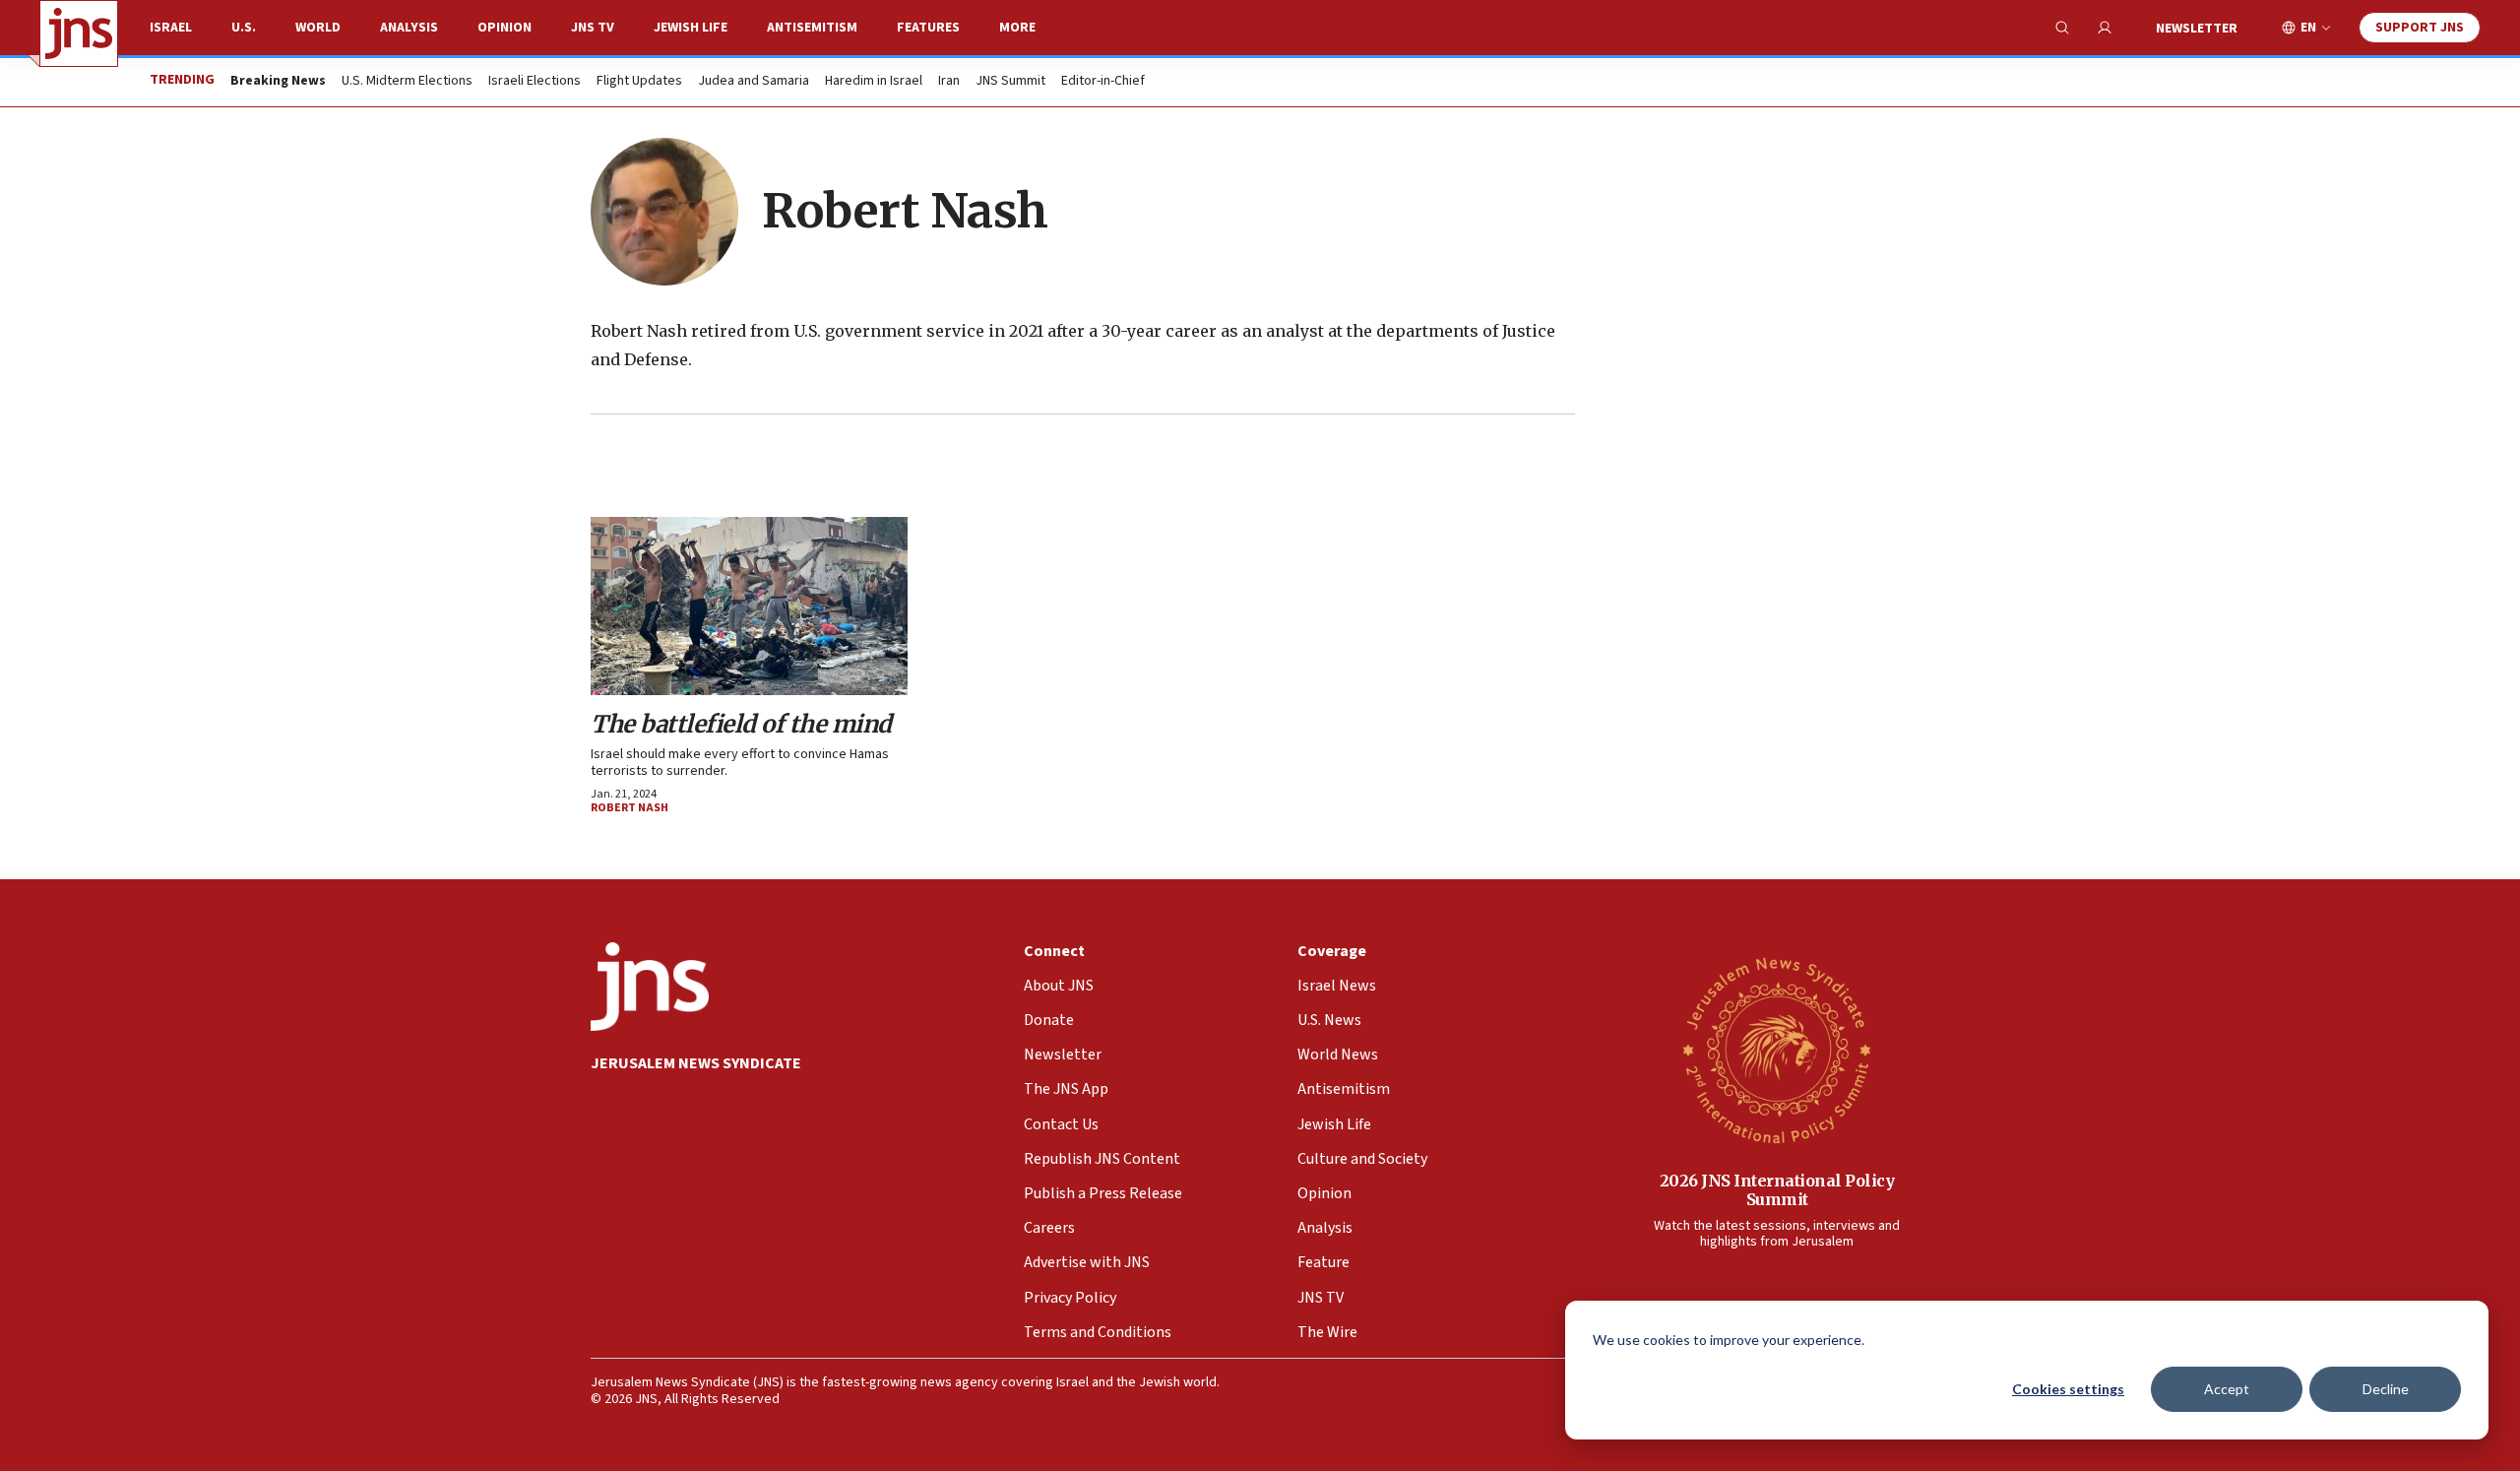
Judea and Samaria (754, 82)
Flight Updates (639, 82)
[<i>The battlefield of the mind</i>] (749, 606)
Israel (171, 28)
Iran (949, 82)
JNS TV (593, 28)
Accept (2227, 1389)
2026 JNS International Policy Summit (1777, 1190)
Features (928, 28)
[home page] (79, 33)
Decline (2386, 1389)
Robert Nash (630, 808)
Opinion (504, 28)
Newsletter (2197, 29)
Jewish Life (691, 28)
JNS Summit (1010, 82)
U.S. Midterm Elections (407, 82)
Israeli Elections (535, 82)
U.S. (244, 28)
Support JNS (2420, 28)
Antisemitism (812, 28)
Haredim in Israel (874, 82)
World (318, 28)
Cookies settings (2068, 1389)
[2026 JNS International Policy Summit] (1777, 1050)
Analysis (409, 28)
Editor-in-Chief (1103, 82)
